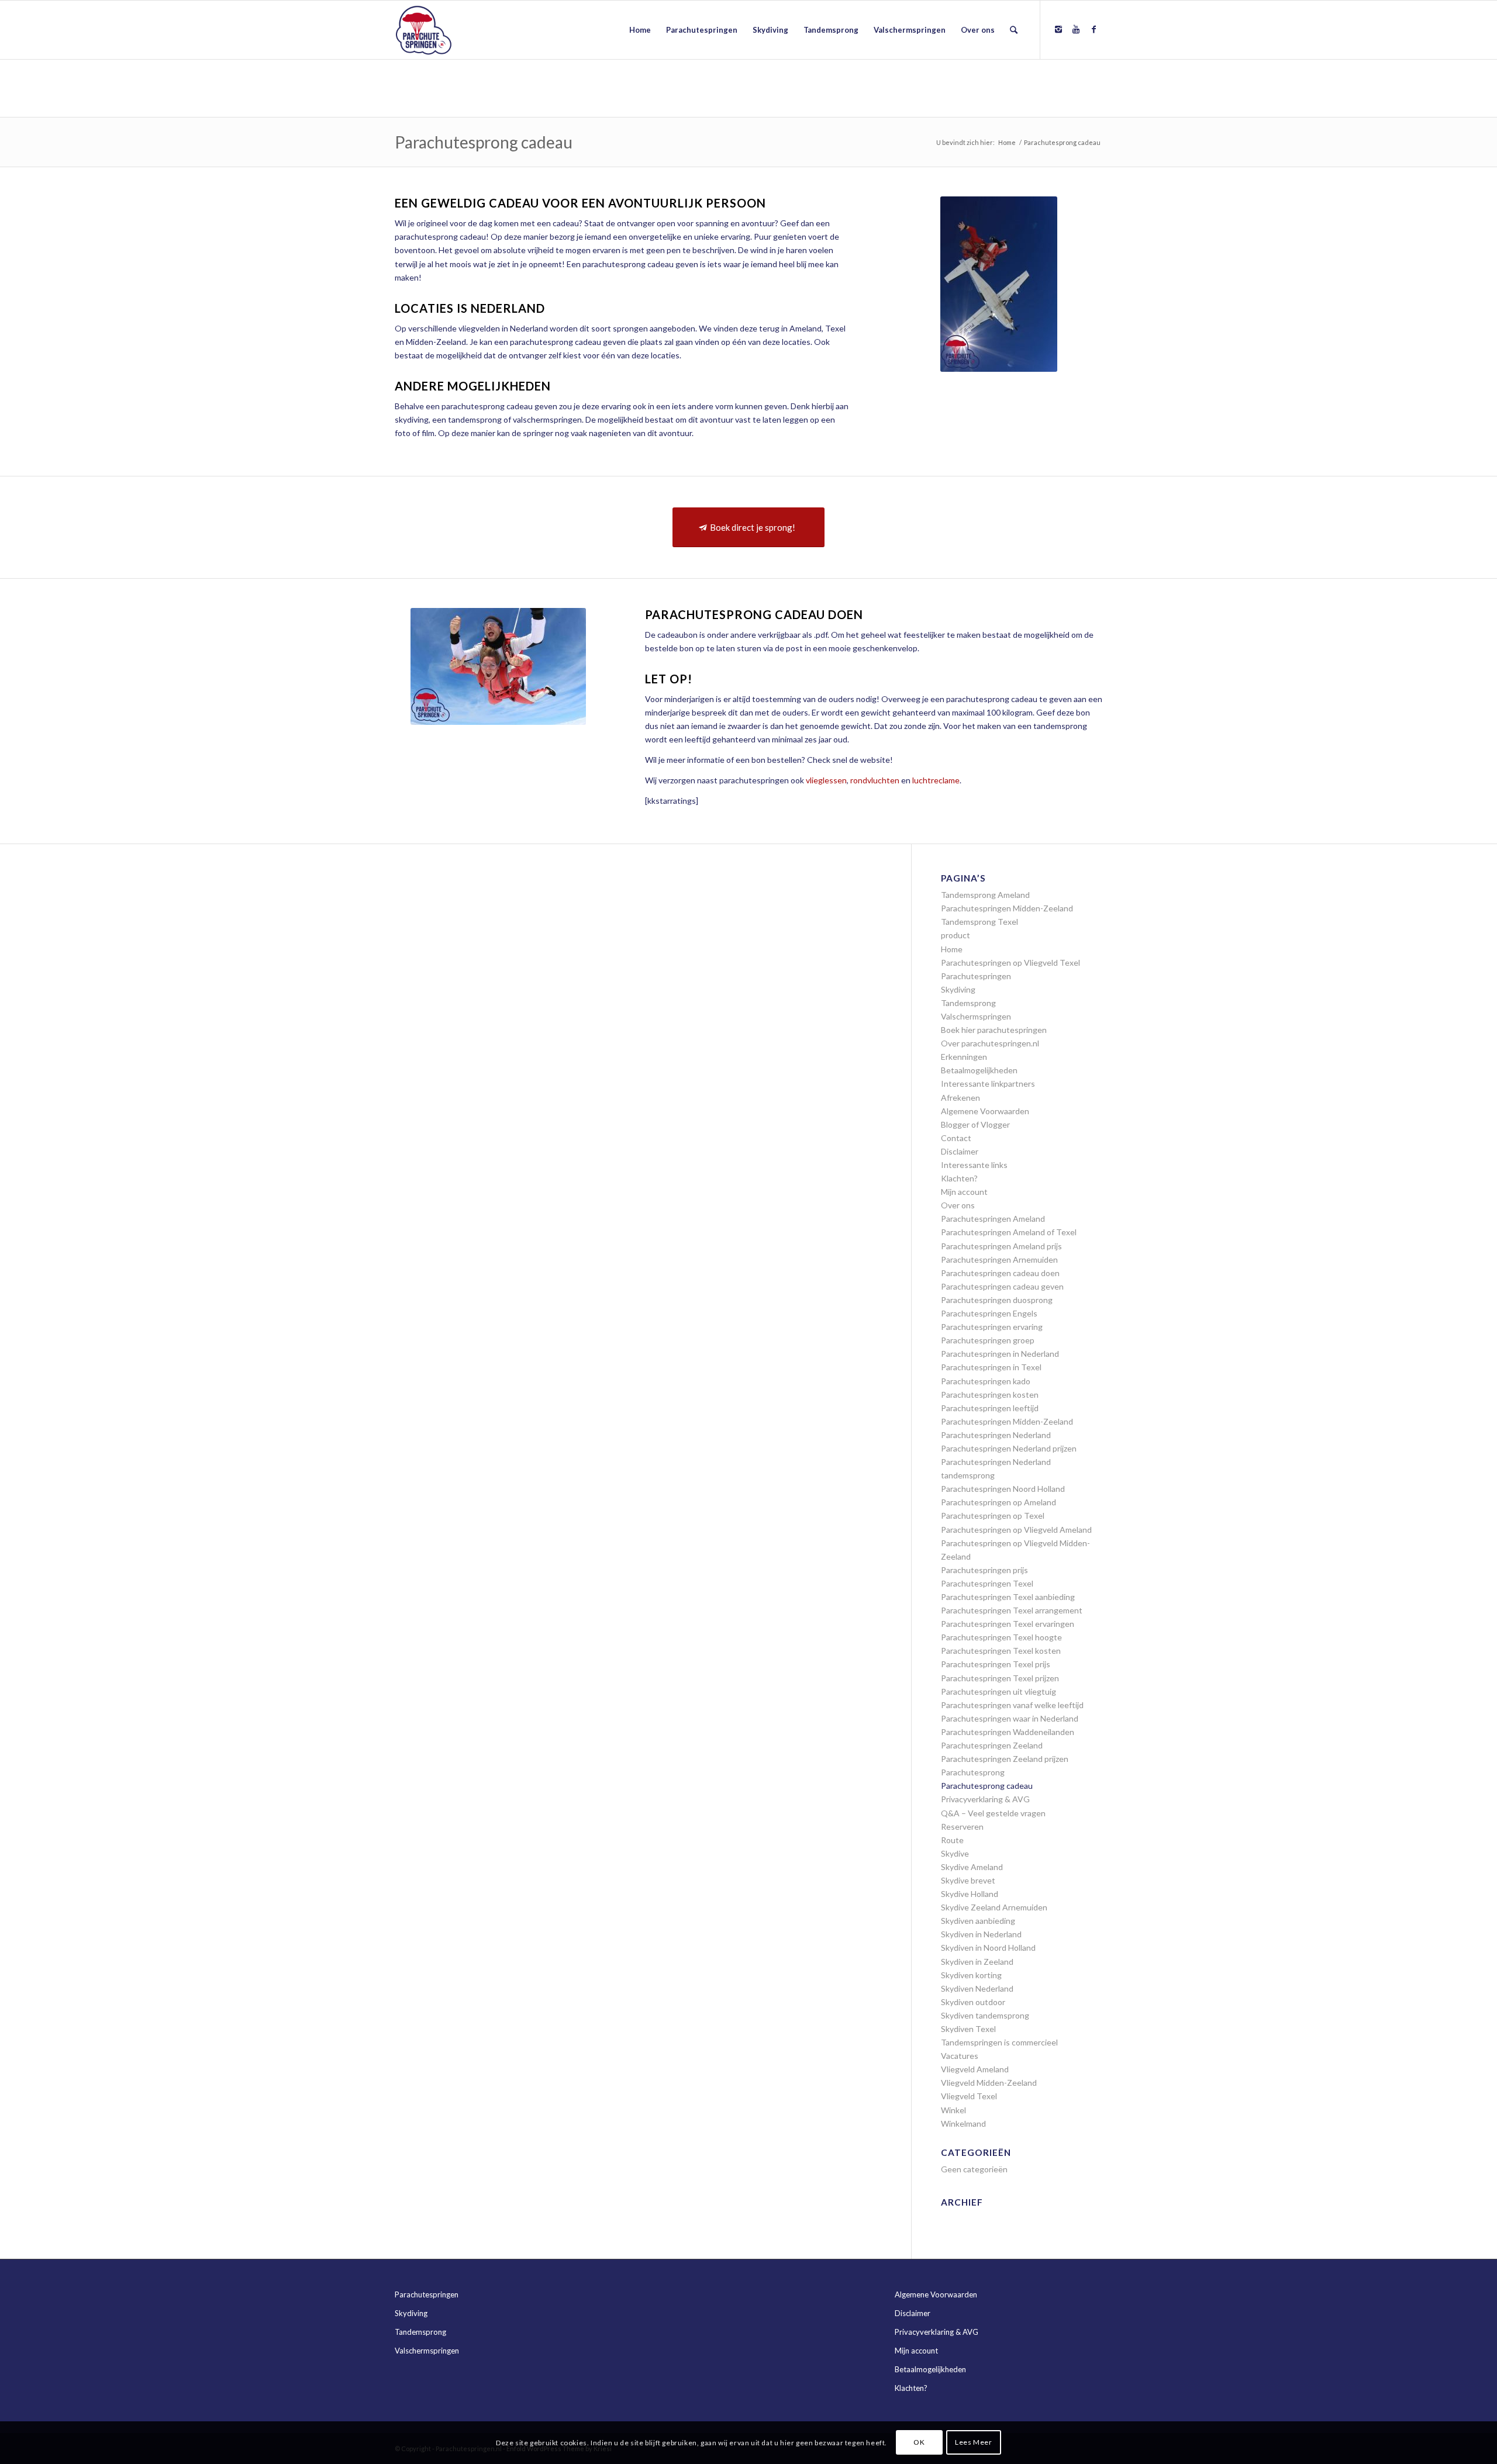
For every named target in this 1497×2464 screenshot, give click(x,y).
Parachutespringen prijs (984, 1570)
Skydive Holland (970, 1894)
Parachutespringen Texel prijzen (1000, 1678)
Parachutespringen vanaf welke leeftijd (1012, 1705)
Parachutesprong (973, 1772)
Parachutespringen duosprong (997, 1300)
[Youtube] (1076, 29)
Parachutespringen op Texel (993, 1516)
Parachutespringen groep (988, 1340)
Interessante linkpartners (988, 1084)
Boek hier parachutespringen (994, 1030)
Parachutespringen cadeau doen (1000, 1273)
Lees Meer (973, 2442)
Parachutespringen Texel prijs (996, 1664)
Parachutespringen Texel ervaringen (1008, 1624)
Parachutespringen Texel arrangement (1012, 1610)
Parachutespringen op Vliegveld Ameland (1016, 1530)
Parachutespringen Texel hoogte (1001, 1637)
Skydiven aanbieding (978, 1921)
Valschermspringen (976, 1016)
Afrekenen (960, 1098)
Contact (956, 1138)
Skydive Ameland (972, 1867)
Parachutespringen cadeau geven (1002, 1286)
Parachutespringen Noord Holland (1003, 1489)
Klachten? (959, 1178)
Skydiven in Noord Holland (988, 1948)
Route (952, 1840)
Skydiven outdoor (973, 2002)
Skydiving (958, 989)
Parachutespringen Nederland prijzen (1009, 1448)
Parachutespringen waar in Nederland (1010, 1718)
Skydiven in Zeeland (977, 1962)
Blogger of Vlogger (975, 1124)
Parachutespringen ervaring (992, 1327)
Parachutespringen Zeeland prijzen (1005, 1759)
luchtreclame (936, 780)
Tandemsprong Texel (979, 922)
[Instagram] (1058, 29)
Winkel (953, 2110)
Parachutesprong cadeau (484, 142)
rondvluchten (875, 780)
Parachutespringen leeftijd (990, 1408)
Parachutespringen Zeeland (992, 1745)
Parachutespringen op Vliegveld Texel (1010, 963)
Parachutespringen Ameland (993, 1219)
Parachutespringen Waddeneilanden (1008, 1732)
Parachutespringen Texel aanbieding (1008, 1597)
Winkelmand (963, 2123)
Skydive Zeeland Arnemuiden (994, 1907)
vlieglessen (826, 780)
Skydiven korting (971, 1975)
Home (1007, 142)
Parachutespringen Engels (989, 1313)
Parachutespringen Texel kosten (1001, 1651)
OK (919, 2442)
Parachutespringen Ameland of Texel (1009, 1232)
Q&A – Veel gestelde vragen (993, 1813)
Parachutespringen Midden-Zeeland (1007, 908)
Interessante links (974, 1165)
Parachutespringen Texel (987, 1583)
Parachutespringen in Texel (991, 1367)
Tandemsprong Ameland (985, 895)
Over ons (958, 1205)
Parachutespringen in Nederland (1000, 1354)
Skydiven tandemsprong (985, 2015)
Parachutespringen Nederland (996, 1435)
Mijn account (964, 1192)
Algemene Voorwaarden (985, 1111)
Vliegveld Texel (969, 2096)
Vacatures (960, 2056)
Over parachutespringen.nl (990, 1043)
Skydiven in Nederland (981, 1934)
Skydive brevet (968, 1880)
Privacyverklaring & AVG (985, 1799)
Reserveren (962, 1827)
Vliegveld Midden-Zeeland (989, 2083)
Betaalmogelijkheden (979, 1070)
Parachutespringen (976, 976)
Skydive (955, 1853)
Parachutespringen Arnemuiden (999, 1259)
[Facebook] (1094, 29)
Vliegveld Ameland (975, 2069)
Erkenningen (964, 1057)
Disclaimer (960, 1151)
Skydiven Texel (968, 2029)
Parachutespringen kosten (990, 1395)
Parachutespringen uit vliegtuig (998, 1691)
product (956, 935)
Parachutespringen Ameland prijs (1001, 1246)
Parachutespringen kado (986, 1381)
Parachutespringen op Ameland (998, 1502)
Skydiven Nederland (977, 1988)
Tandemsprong (968, 1003)
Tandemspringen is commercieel (999, 2042)
